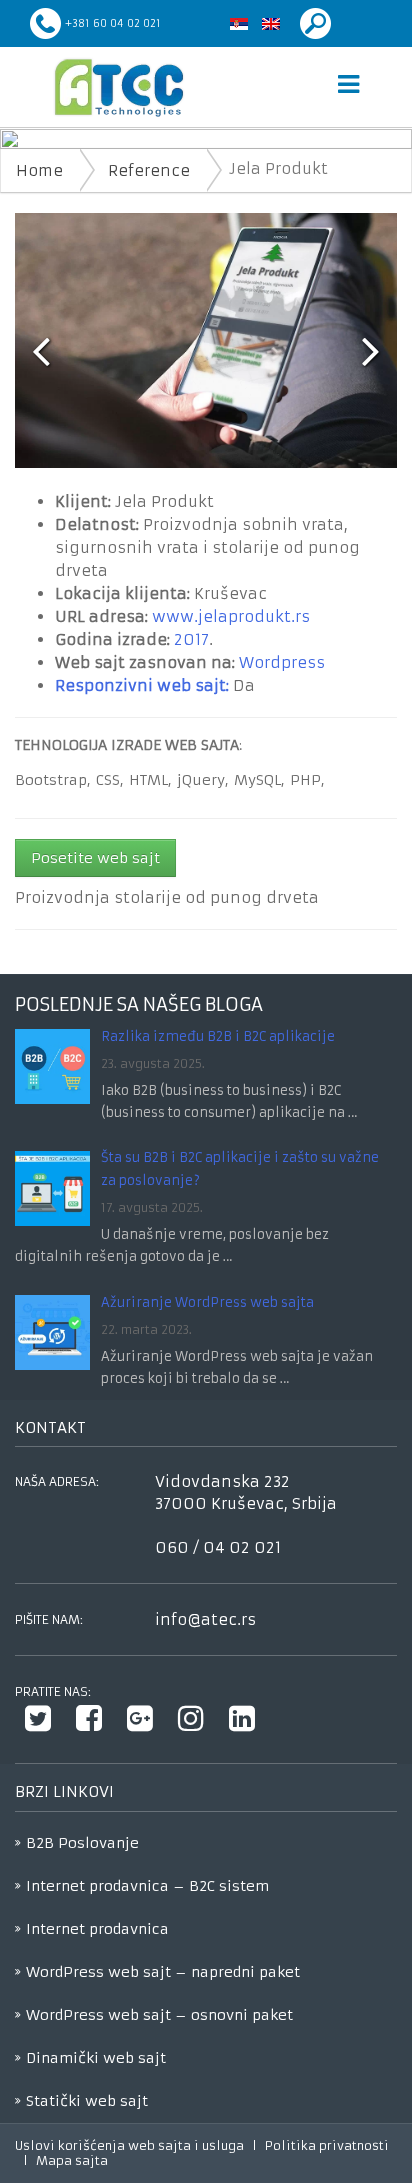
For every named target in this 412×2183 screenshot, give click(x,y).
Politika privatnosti (327, 2145)
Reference (149, 170)
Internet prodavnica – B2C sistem (147, 1886)
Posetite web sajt (95, 858)
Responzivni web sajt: (142, 685)
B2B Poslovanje (82, 1843)
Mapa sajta (72, 2160)
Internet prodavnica (97, 1929)
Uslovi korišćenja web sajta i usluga (129, 2145)
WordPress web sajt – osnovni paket (159, 2015)
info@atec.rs (205, 1619)
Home (39, 170)
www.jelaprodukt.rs (231, 616)
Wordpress (282, 662)
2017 (191, 639)
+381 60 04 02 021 (113, 23)
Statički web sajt (87, 2101)
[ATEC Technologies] (119, 87)
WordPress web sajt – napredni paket (163, 1972)
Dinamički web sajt (96, 2058)
